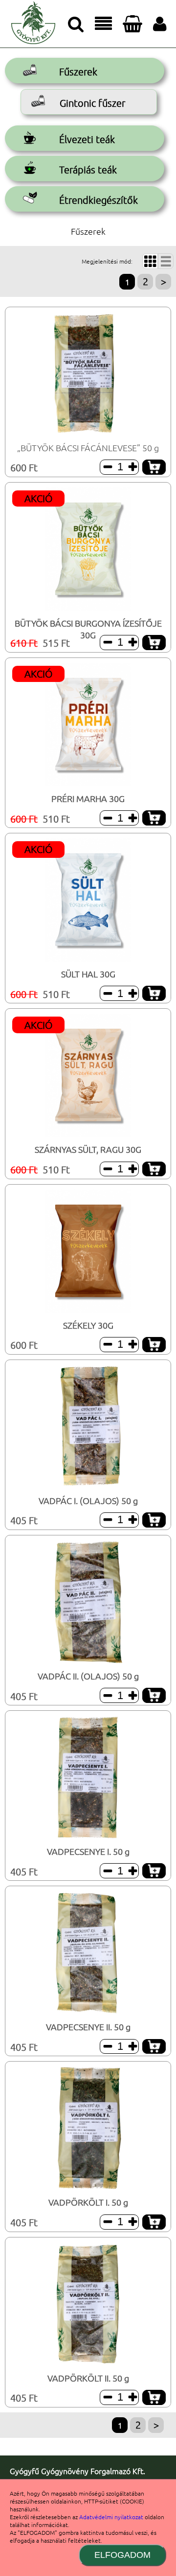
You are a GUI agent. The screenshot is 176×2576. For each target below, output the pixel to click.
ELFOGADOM (122, 2555)
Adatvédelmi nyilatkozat (111, 2517)
